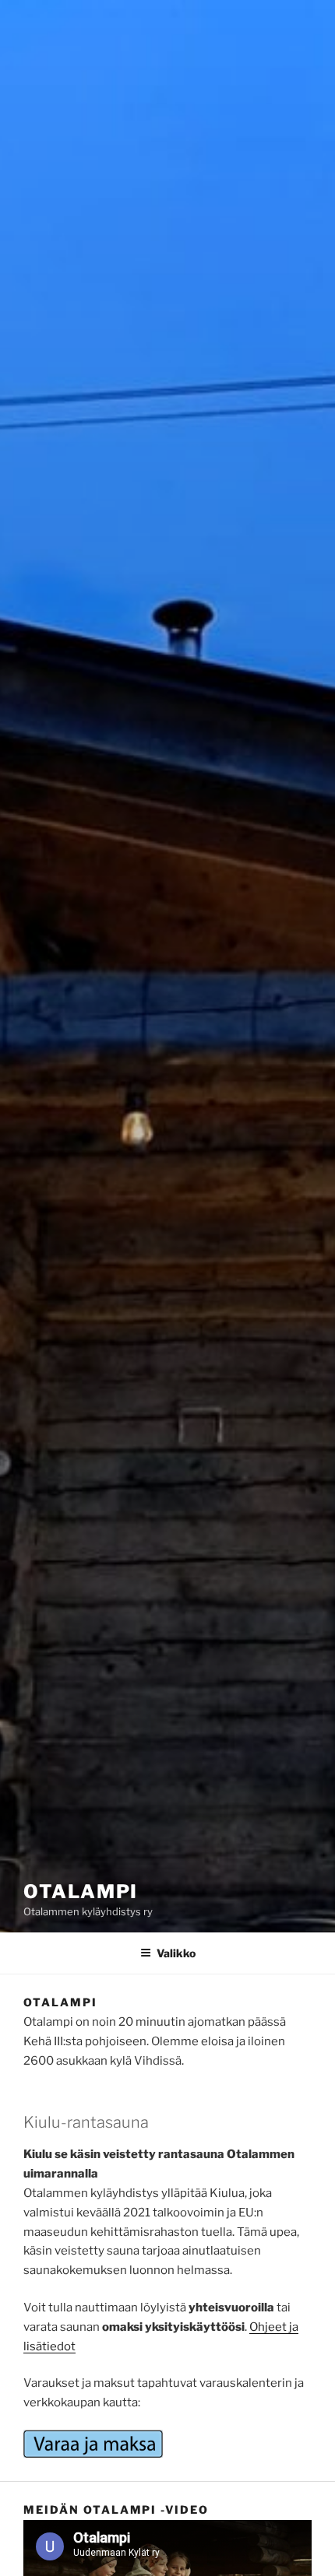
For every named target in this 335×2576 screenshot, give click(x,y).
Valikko (176, 1953)
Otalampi (81, 1892)
